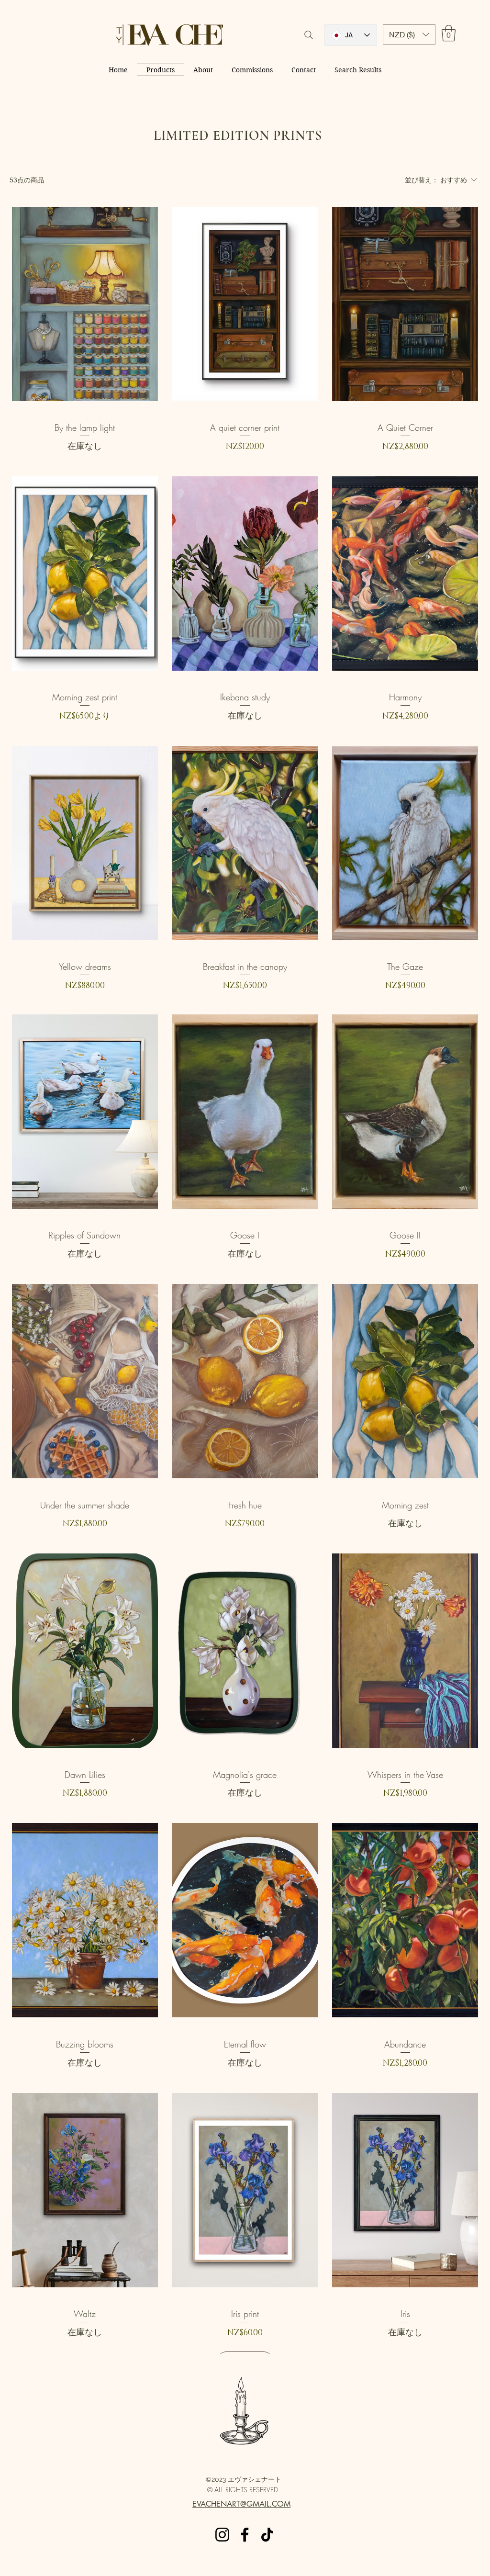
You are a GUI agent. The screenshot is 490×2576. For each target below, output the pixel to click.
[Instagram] (222, 2535)
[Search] (309, 35)
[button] (409, 34)
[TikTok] (267, 2535)
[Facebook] (245, 2535)
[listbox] (409, 34)
